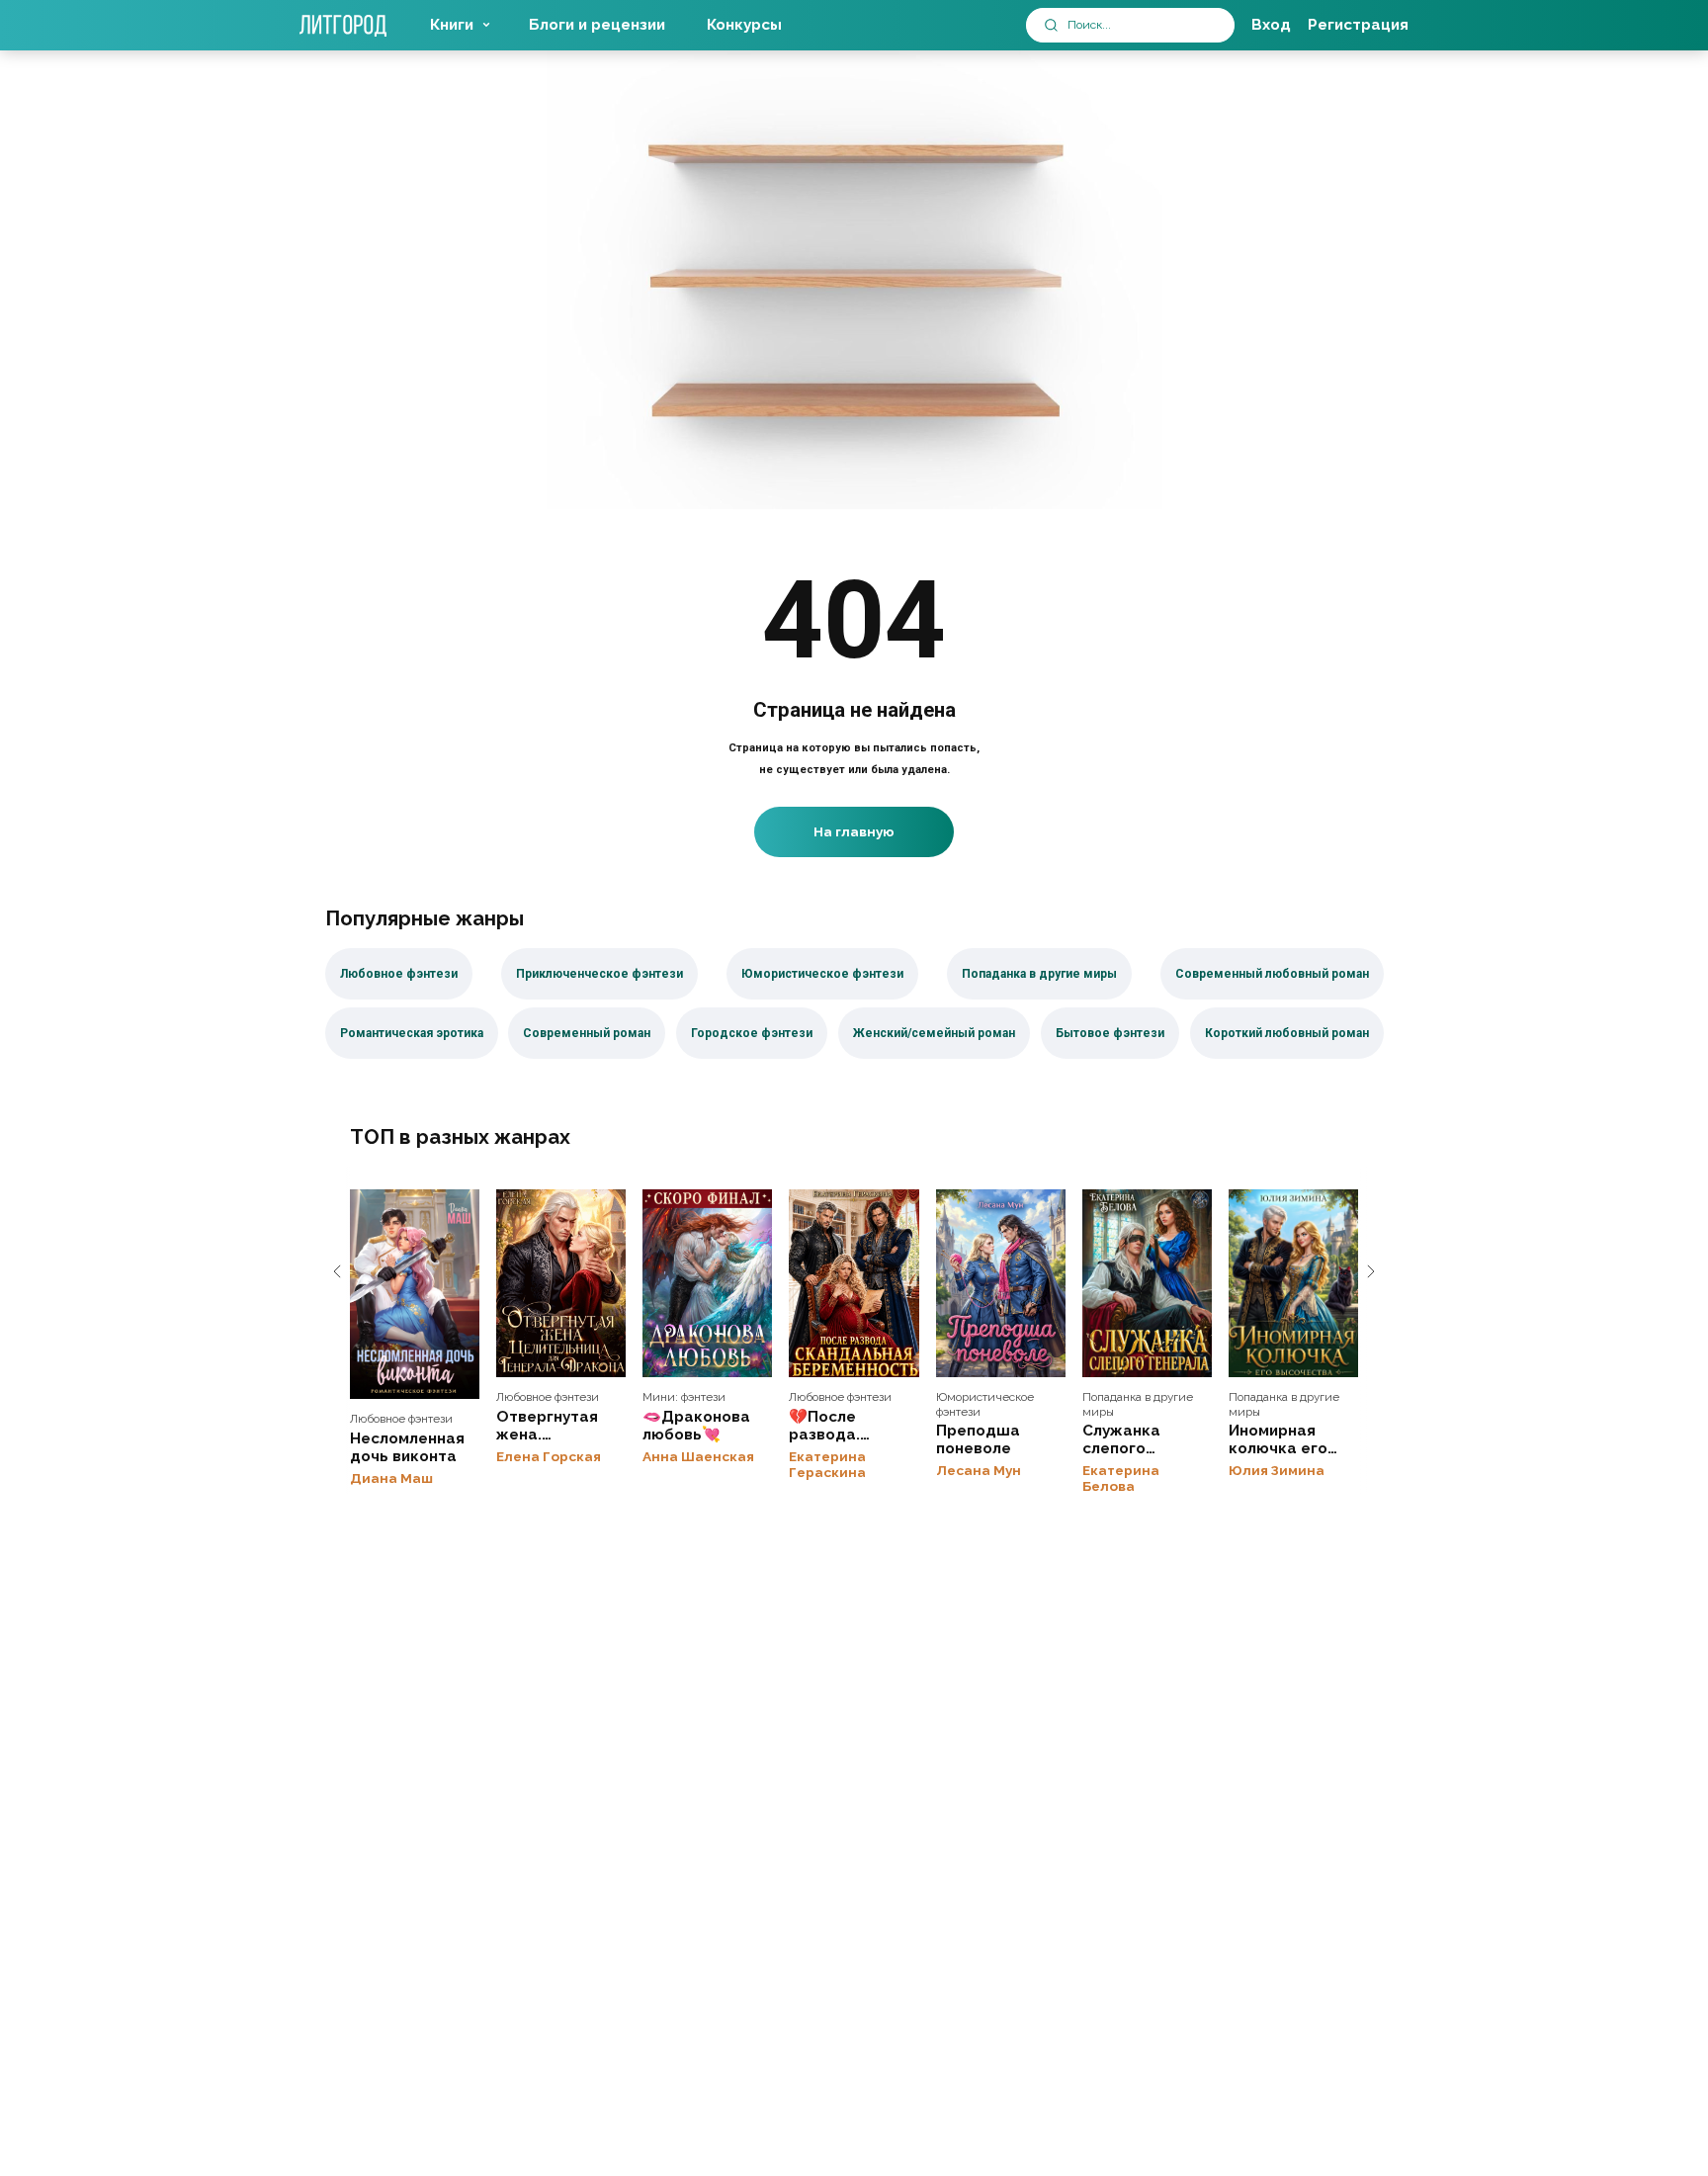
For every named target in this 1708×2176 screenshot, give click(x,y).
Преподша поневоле (1001, 1283)
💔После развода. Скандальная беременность (854, 1283)
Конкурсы (744, 25)
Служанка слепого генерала (1147, 1283)
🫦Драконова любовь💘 (707, 1283)
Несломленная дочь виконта (415, 1294)
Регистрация (1358, 25)
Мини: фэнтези (684, 1397)
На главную (854, 831)
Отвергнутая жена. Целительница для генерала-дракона (561, 1283)
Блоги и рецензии (597, 25)
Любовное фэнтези (401, 1419)
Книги (452, 25)
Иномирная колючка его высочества (1293, 1283)
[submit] (1051, 25)
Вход (1271, 25)
